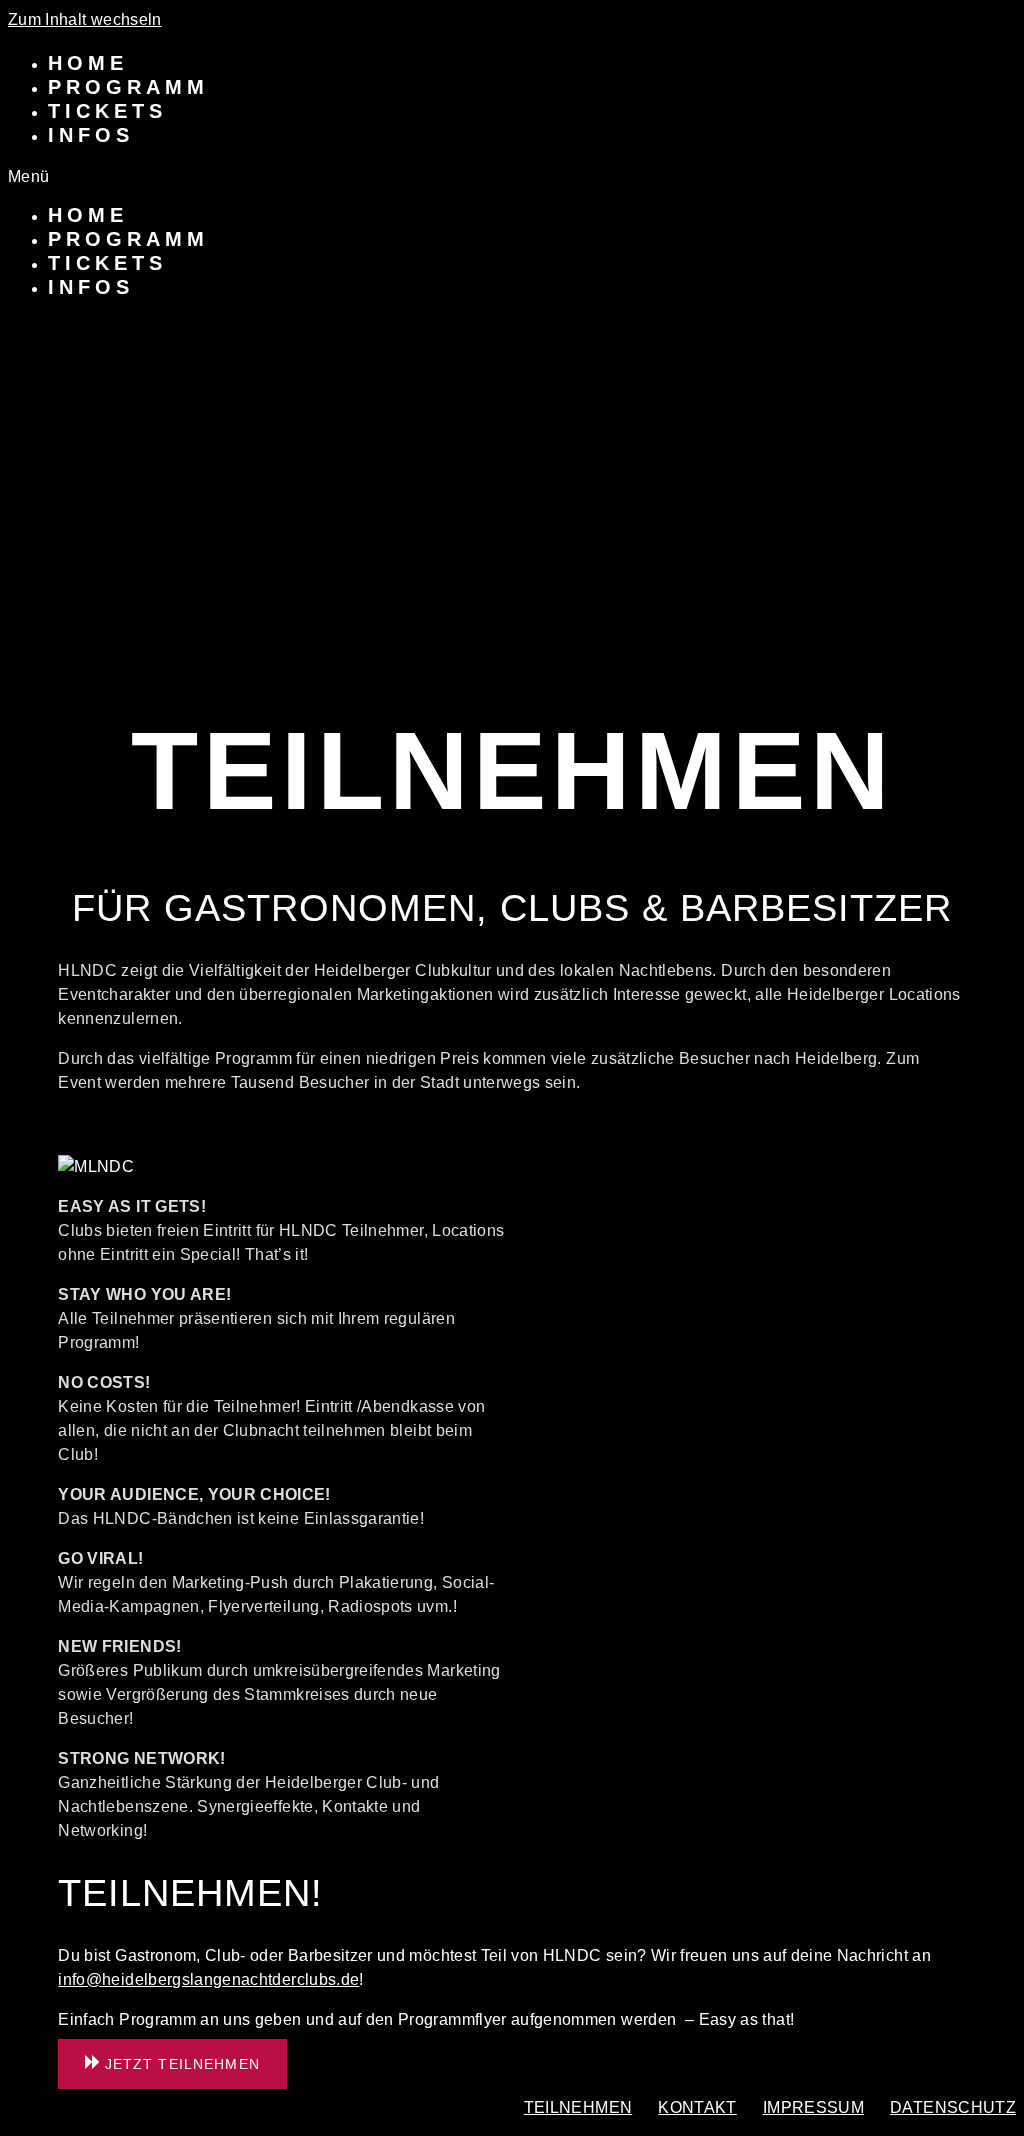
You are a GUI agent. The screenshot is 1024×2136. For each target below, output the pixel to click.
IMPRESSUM (813, 2107)
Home (88, 63)
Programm (128, 87)
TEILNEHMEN (578, 2107)
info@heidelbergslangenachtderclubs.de (208, 1979)
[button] (512, 177)
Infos (91, 135)
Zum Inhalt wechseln (85, 19)
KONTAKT (697, 2107)
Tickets (107, 111)
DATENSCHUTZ (953, 2107)
